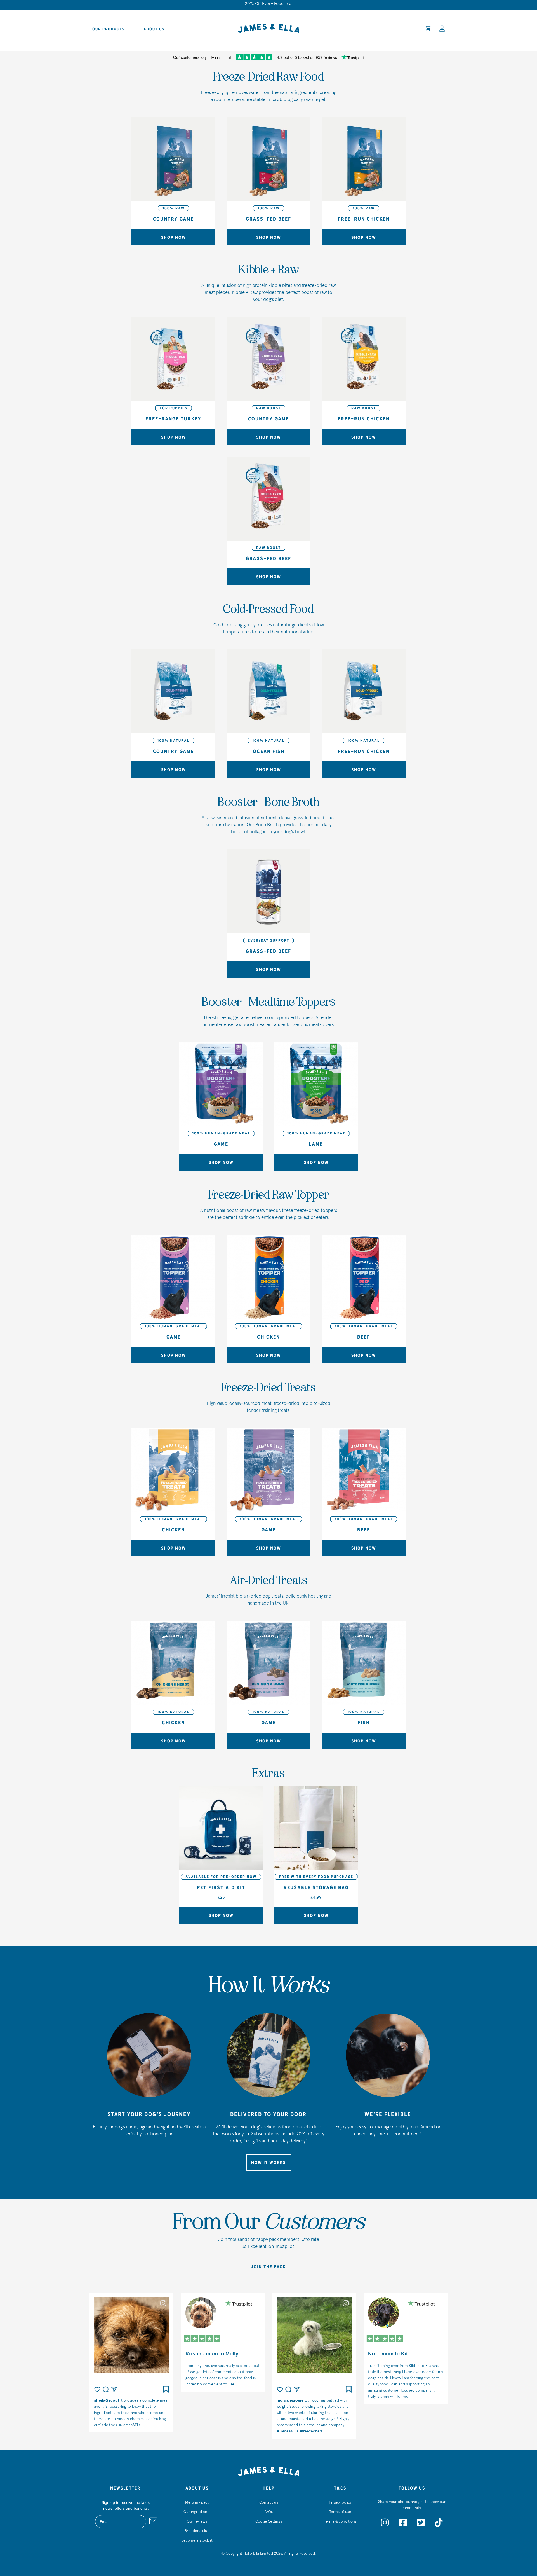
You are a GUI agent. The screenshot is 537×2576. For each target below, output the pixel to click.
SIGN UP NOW (323, 1328)
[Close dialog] (371, 1227)
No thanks (323, 1345)
